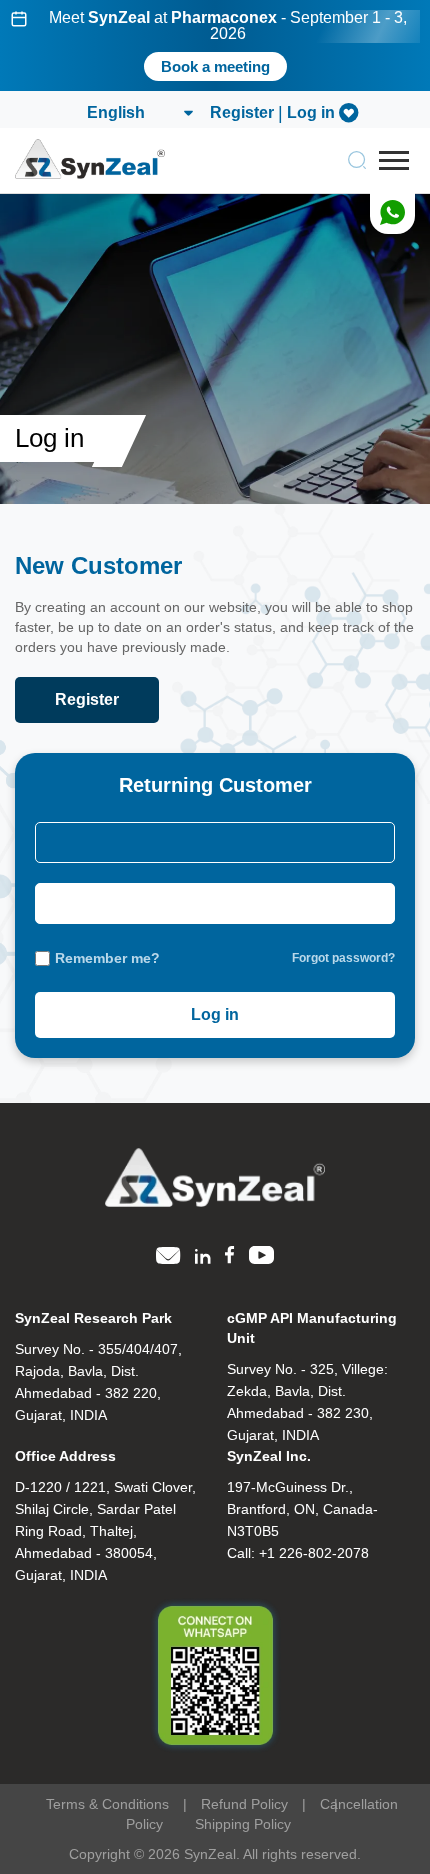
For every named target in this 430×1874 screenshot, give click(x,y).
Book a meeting (215, 66)
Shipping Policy (243, 1824)
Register (242, 113)
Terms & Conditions (107, 1804)
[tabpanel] (215, 45)
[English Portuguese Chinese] (139, 113)
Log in (311, 113)
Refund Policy (244, 1804)
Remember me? (107, 958)
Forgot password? (343, 958)
